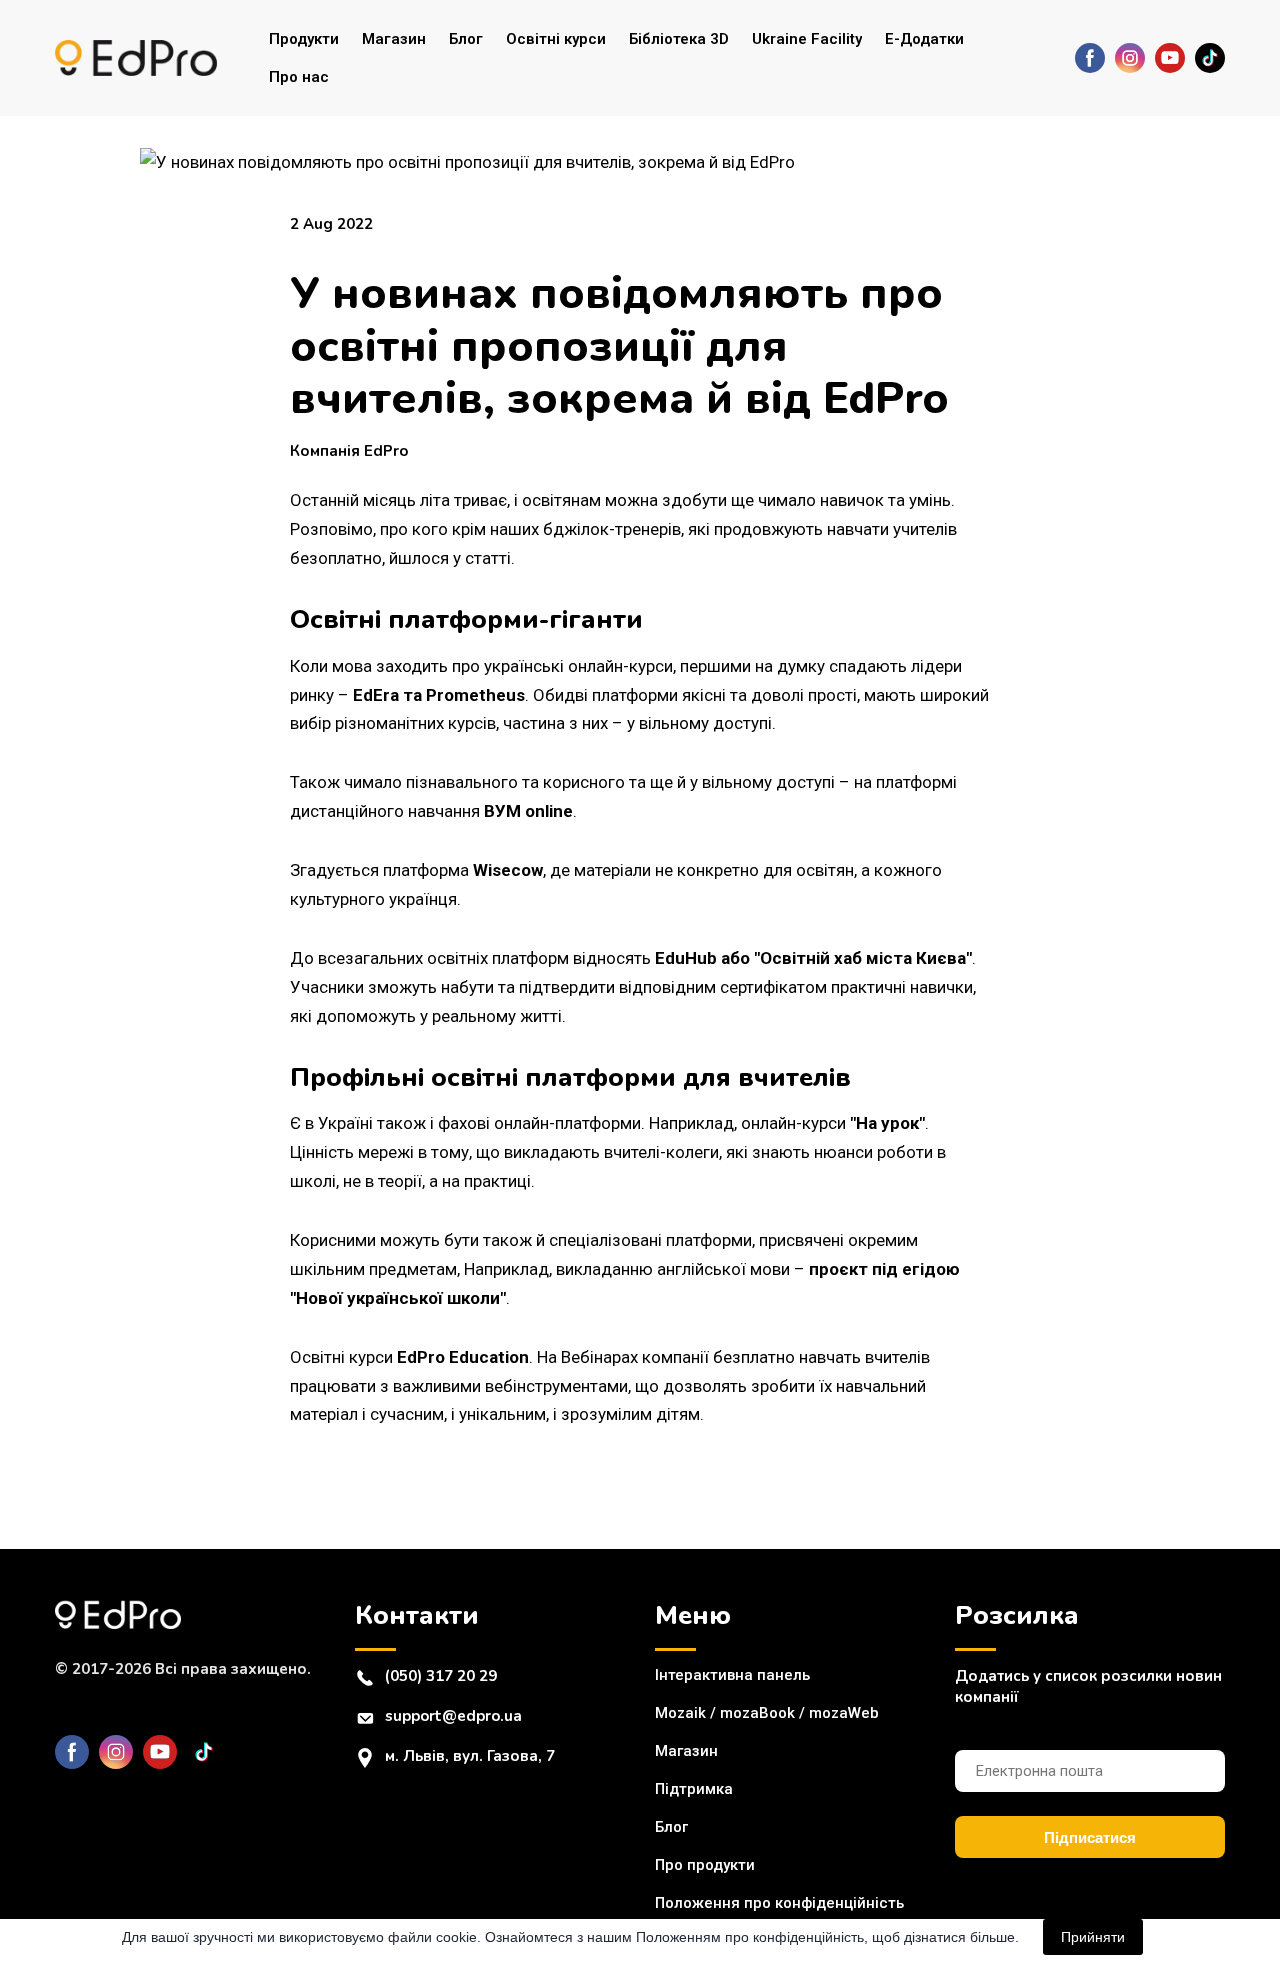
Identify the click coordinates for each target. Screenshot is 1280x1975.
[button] (1090, 58)
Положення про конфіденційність (779, 1903)
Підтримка (694, 1789)
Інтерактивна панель (732, 1675)
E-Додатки (924, 39)
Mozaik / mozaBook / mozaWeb (767, 1713)
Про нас (299, 77)
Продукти (304, 39)
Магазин (394, 39)
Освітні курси (556, 39)
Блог (466, 39)
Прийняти (1093, 1937)
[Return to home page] (136, 58)
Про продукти (705, 1865)
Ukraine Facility (807, 39)
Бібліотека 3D (679, 39)
